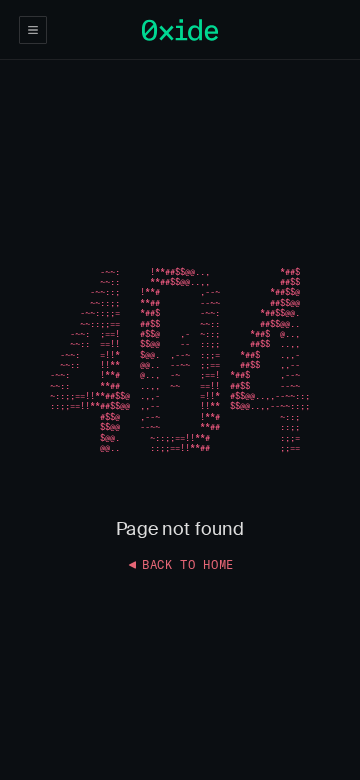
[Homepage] (180, 30)
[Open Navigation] (33, 30)
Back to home (188, 564)
